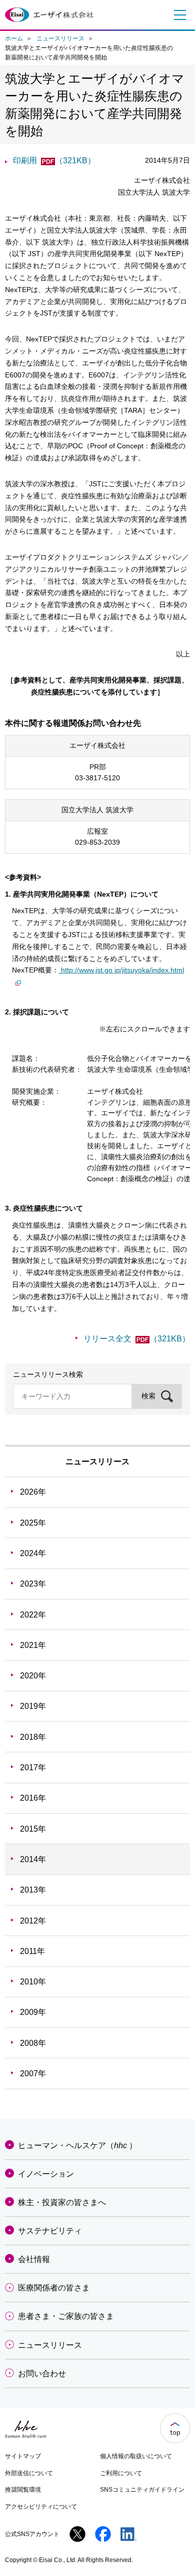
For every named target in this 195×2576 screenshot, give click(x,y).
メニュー (177, 15)
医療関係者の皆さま (54, 2288)
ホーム (14, 38)
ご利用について (121, 2473)
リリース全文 (137, 1339)
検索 (148, 1396)
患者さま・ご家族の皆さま (66, 2316)
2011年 (32, 1951)
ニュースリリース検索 (48, 1374)
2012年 (33, 1921)
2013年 (33, 1890)
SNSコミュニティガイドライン (142, 2490)
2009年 (33, 2012)
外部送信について (29, 2473)
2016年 (33, 1798)
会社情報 (34, 2259)
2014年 (33, 1859)
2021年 (33, 1645)
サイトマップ (23, 2456)
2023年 (33, 1584)
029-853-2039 (97, 842)
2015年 (33, 1829)
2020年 (33, 1676)
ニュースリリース (60, 38)
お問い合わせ (42, 2374)
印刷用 (54, 161)
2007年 (33, 2074)
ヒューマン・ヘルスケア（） (77, 2145)
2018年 (33, 1737)
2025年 (33, 1523)
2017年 (33, 1768)
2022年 (33, 1615)
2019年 (33, 1706)
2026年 (33, 1492)
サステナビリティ (50, 2231)
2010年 (33, 1982)
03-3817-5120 (97, 778)
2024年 (33, 1553)
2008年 (33, 2043)
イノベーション (46, 2174)
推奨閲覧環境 (23, 2490)
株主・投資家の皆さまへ (62, 2202)
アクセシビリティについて (41, 2507)
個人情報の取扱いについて (136, 2456)
